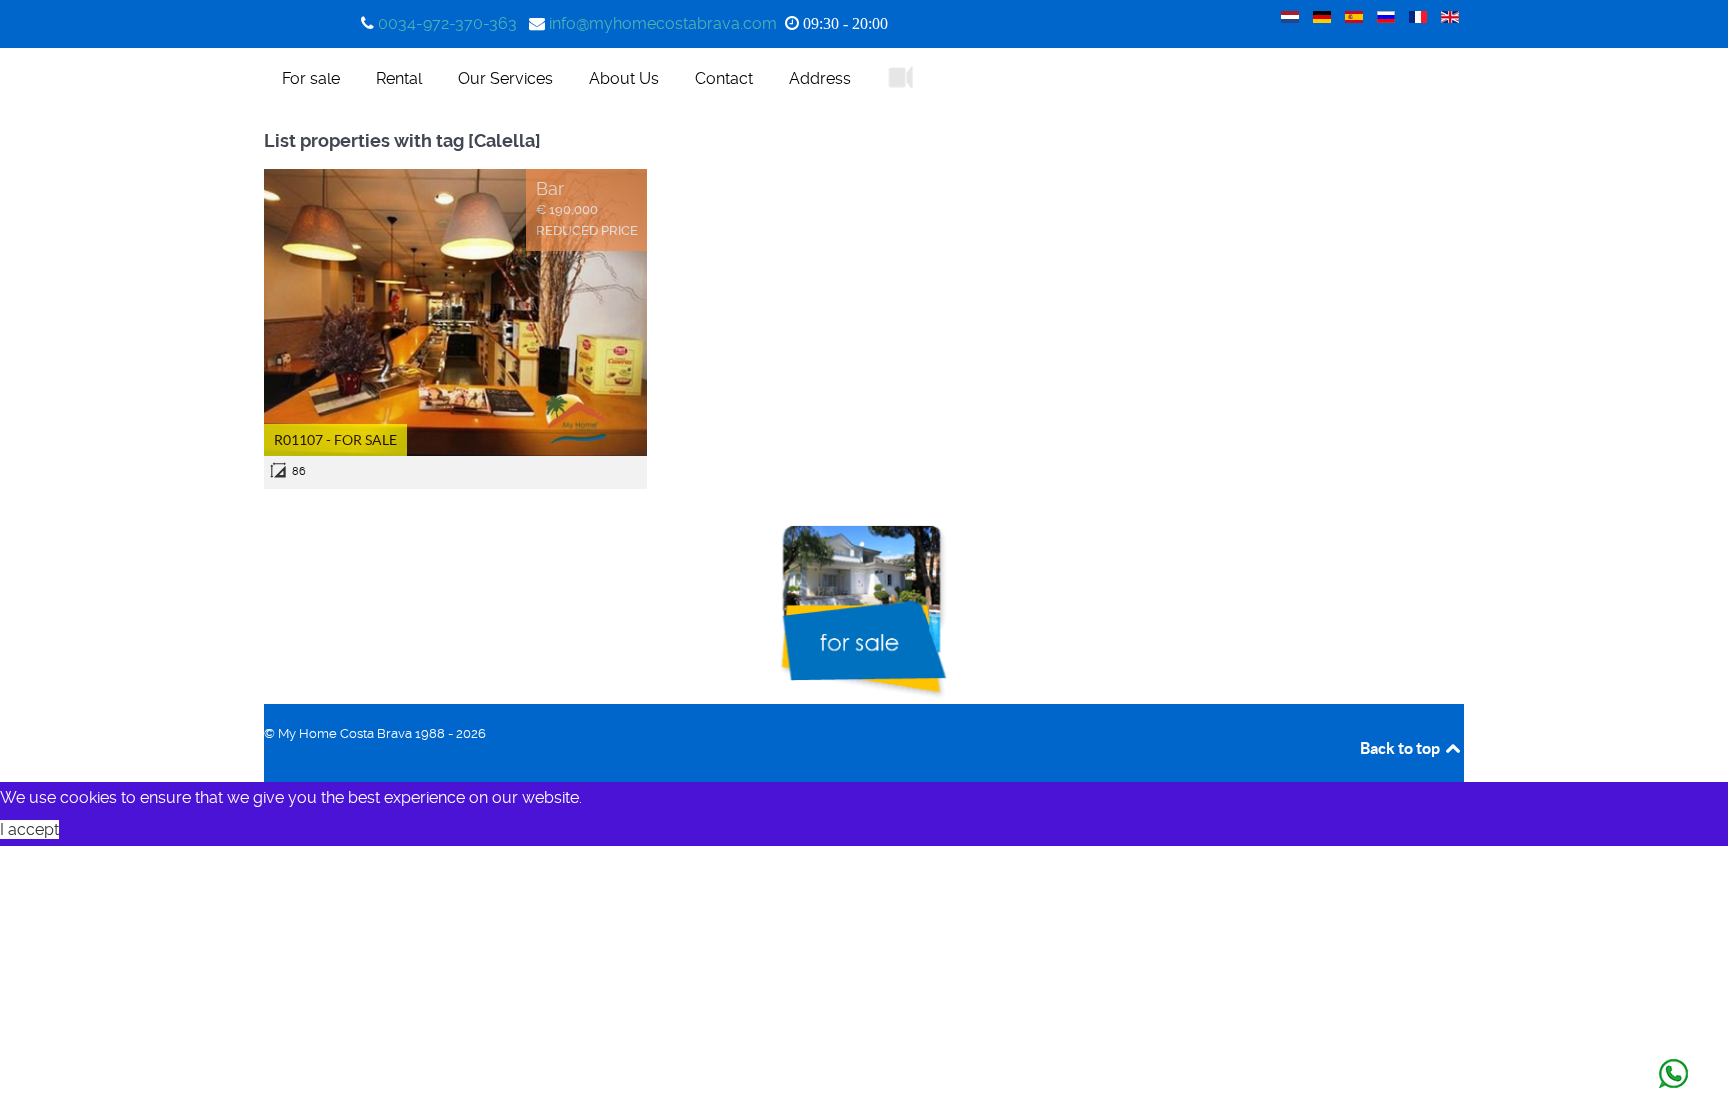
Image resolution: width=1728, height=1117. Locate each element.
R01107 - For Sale (335, 440)
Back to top (1401, 748)
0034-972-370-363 (447, 23)
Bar (550, 189)
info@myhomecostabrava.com (663, 23)
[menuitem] (311, 78)
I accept (29, 829)
